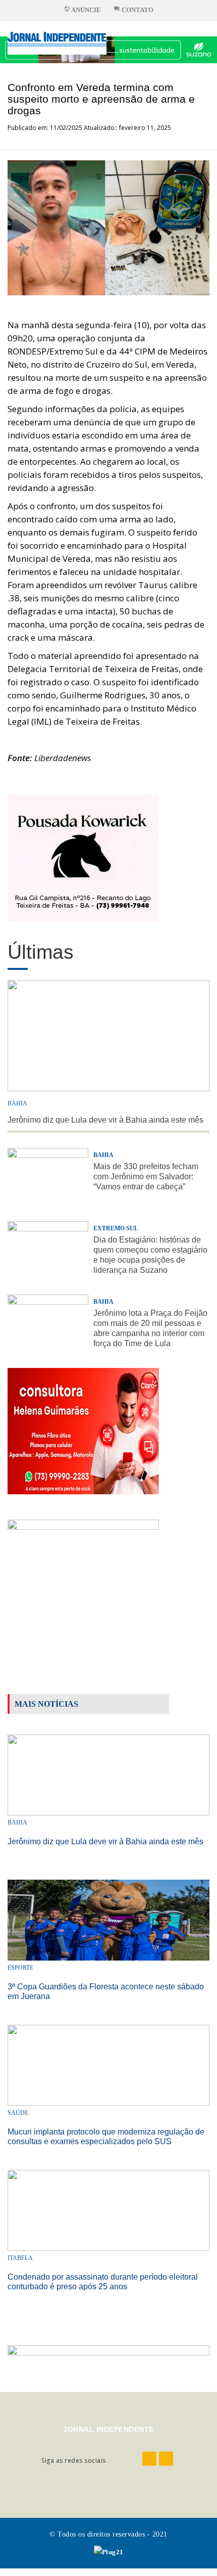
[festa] (83, 1582)
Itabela (20, 2258)
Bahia (17, 1103)
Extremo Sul (116, 1228)
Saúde (18, 2113)
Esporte (20, 1968)
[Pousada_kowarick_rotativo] (83, 857)
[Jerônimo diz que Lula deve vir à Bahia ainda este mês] (108, 1774)
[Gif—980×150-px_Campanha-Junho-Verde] (108, 2360)
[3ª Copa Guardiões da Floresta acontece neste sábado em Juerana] (108, 1919)
